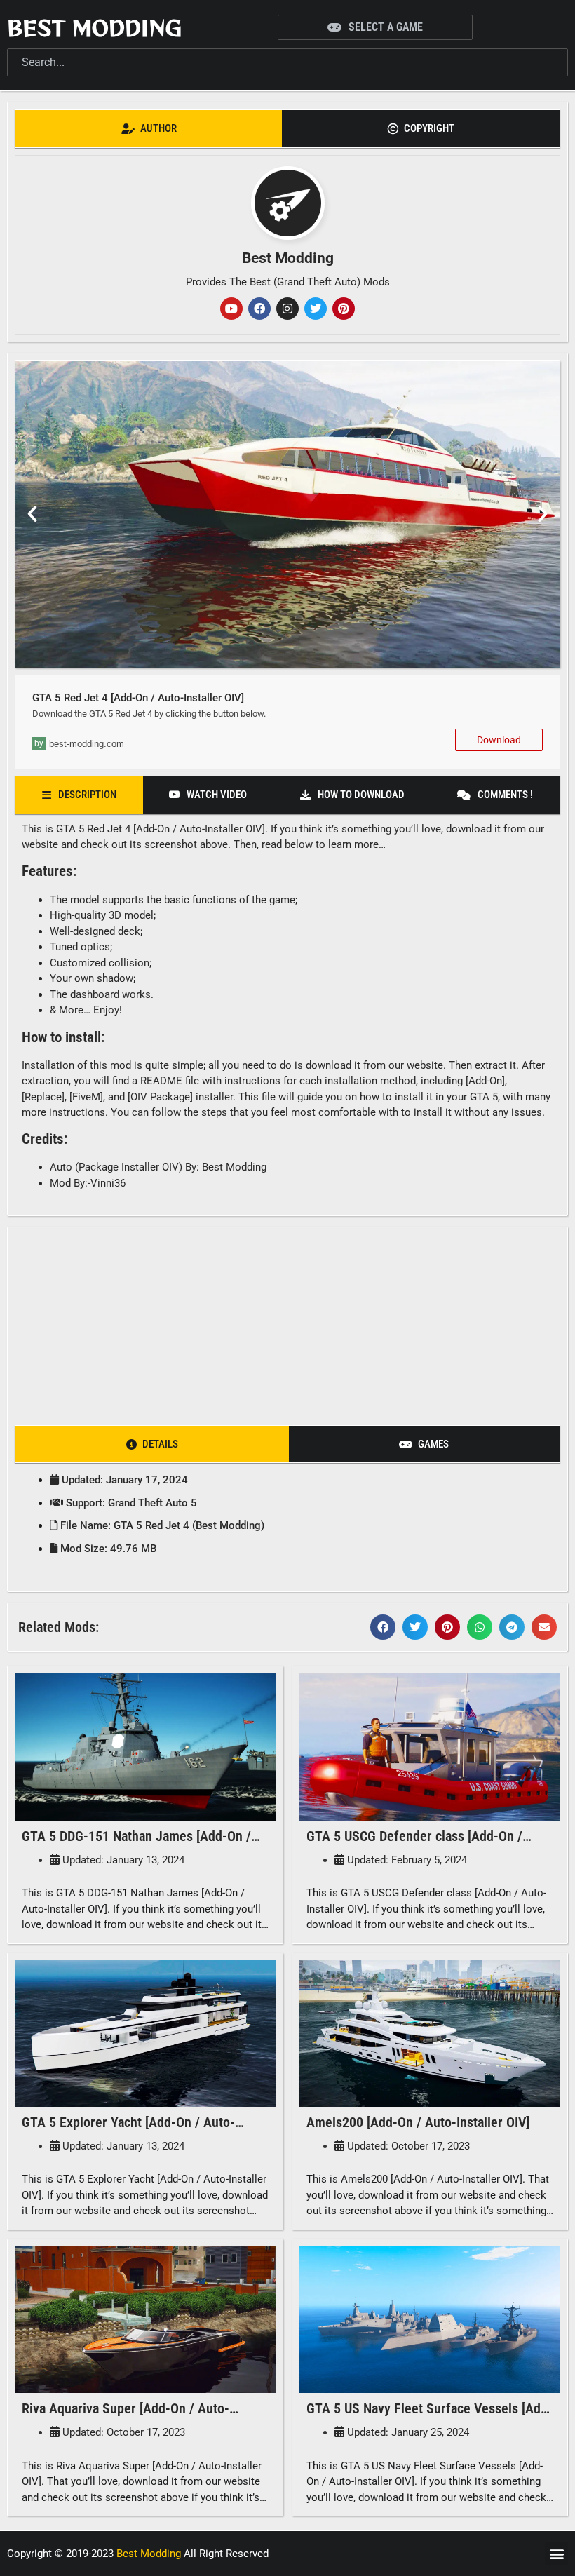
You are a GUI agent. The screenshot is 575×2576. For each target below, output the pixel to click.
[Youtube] (231, 309)
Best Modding (94, 27)
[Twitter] (316, 309)
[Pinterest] (344, 309)
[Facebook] (259, 309)
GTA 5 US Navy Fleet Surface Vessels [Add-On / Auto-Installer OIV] (429, 2417)
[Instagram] (287, 309)
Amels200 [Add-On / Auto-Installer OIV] (418, 2122)
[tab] (149, 129)
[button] (32, 514)
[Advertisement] (288, 1322)
